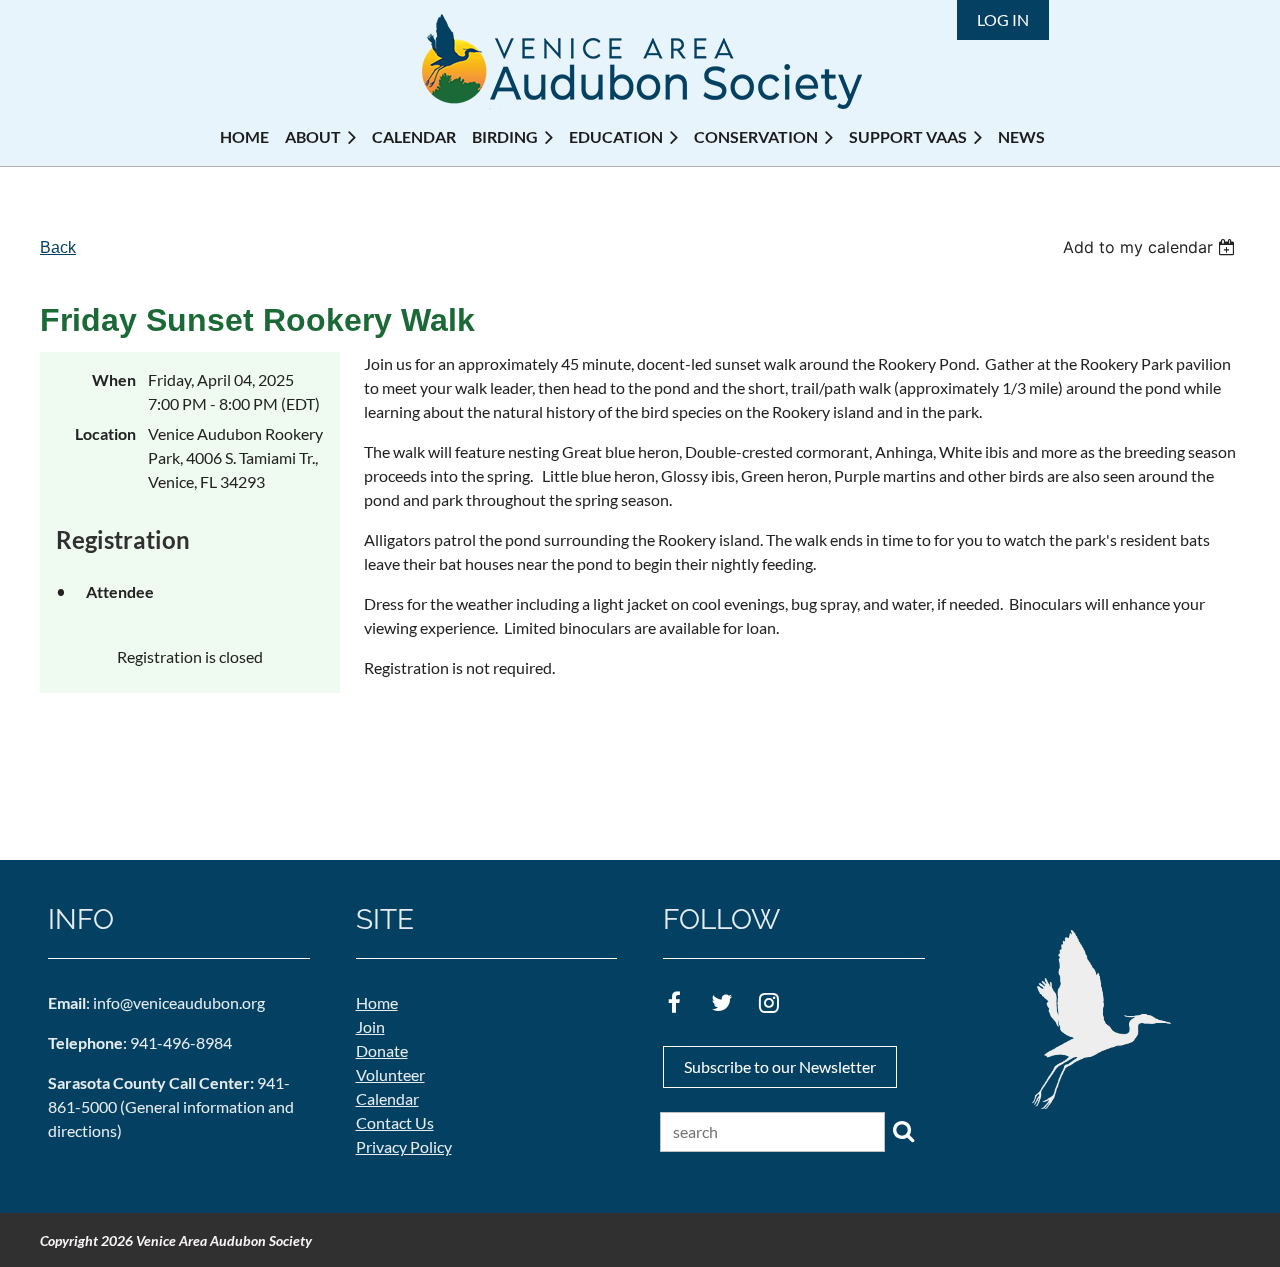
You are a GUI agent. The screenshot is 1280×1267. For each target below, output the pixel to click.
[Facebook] (674, 1002)
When (114, 379)
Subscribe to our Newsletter (780, 1066)
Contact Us (395, 1122)
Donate (382, 1050)
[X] (721, 1002)
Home (377, 1002)
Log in (1003, 19)
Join (370, 1026)
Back (58, 247)
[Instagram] (768, 1002)
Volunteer (390, 1074)
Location (105, 433)
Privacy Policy (404, 1146)
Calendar (387, 1098)
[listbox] (1151, 247)
